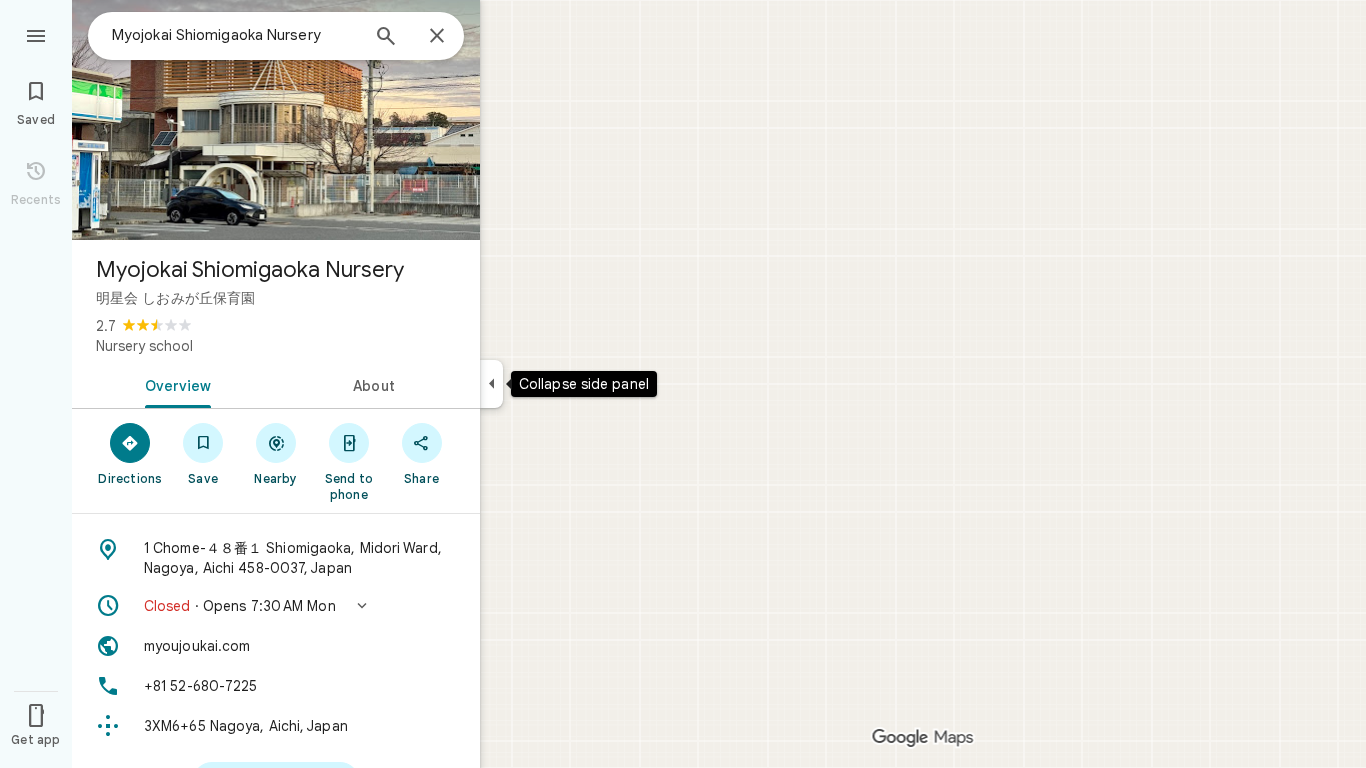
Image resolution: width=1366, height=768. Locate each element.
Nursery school (144, 346)
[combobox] (235, 35)
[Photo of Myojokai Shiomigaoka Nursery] (276, 120)
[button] (276, 606)
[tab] (174, 384)
